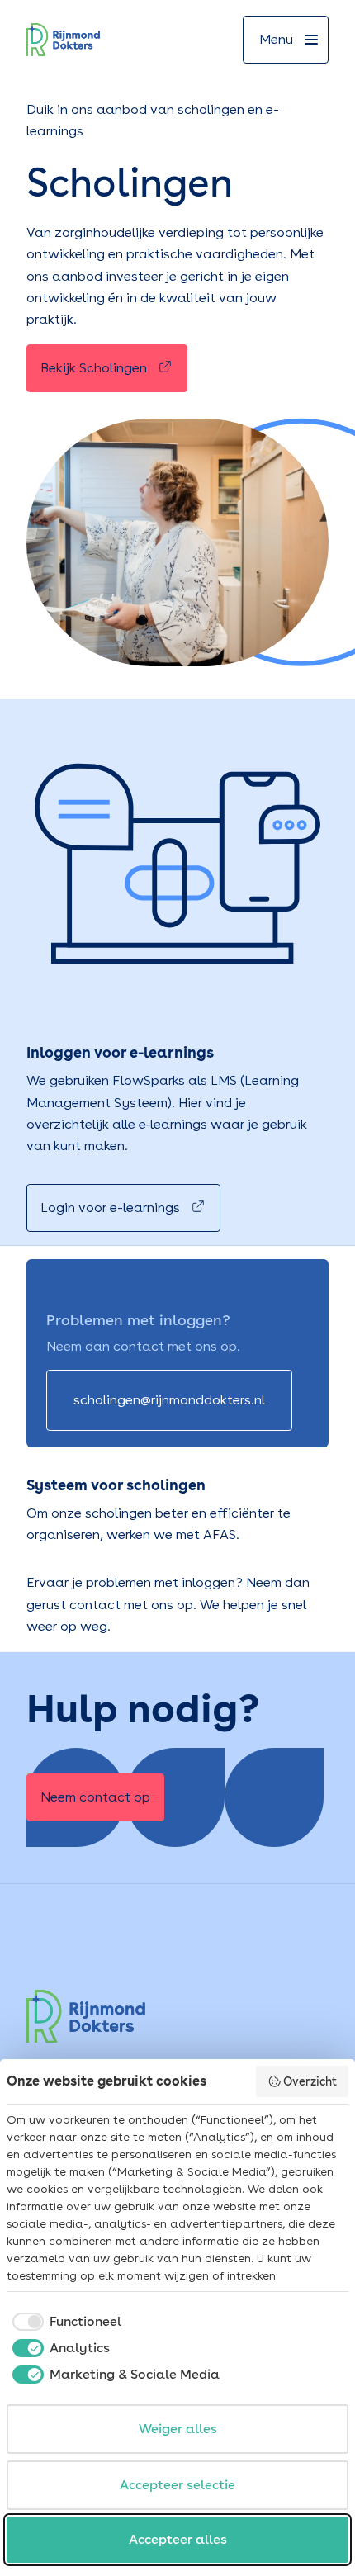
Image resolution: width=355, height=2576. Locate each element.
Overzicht (310, 2081)
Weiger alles (178, 2429)
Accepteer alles (178, 2539)
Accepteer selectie (177, 2485)
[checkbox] (64, 2322)
